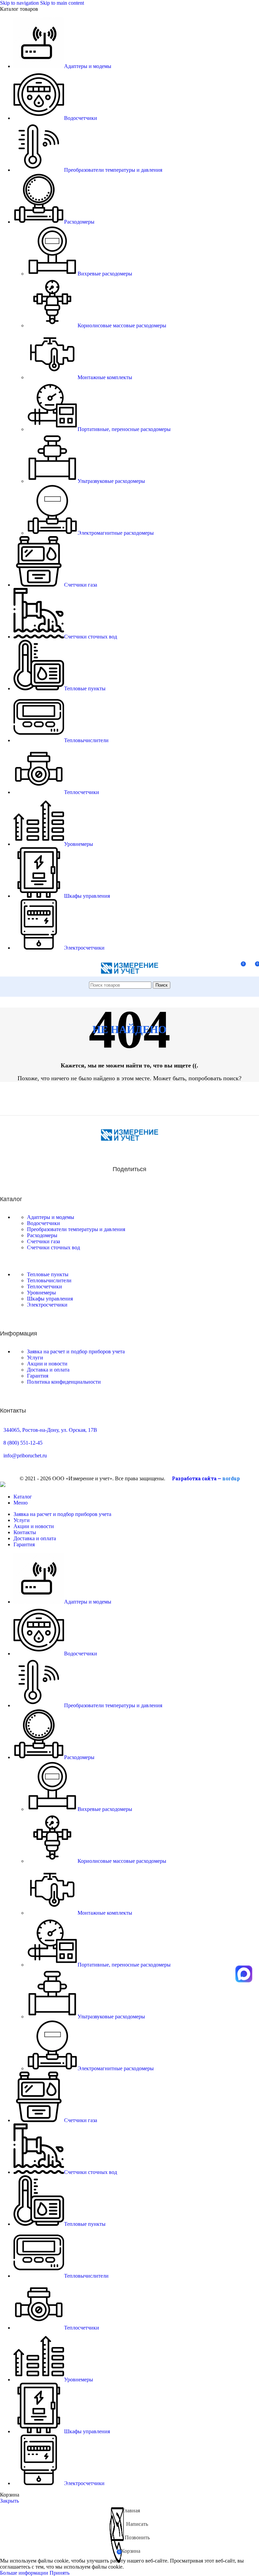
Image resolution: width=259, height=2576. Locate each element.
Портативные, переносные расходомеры (124, 429)
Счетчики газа (44, 1241)
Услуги (35, 1358)
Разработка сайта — (206, 1478)
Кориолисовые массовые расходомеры (122, 325)
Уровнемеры (41, 1293)
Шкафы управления (50, 1299)
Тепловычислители (49, 1280)
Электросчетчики (47, 1305)
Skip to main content (62, 3)
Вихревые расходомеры (105, 274)
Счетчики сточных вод (53, 1247)
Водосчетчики (44, 1223)
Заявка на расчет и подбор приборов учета (76, 1351)
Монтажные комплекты (105, 377)
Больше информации (25, 2573)
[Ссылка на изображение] (129, 1139)
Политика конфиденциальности (64, 1382)
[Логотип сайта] (129, 978)
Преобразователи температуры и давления (76, 1229)
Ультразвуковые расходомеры (111, 481)
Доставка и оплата (48, 1370)
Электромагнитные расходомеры (116, 533)
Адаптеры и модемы (51, 1217)
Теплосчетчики (45, 1286)
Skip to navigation (20, 3)
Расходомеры (42, 1235)
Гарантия (38, 1376)
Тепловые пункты (48, 1274)
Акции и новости (47, 1364)
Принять (60, 2573)
